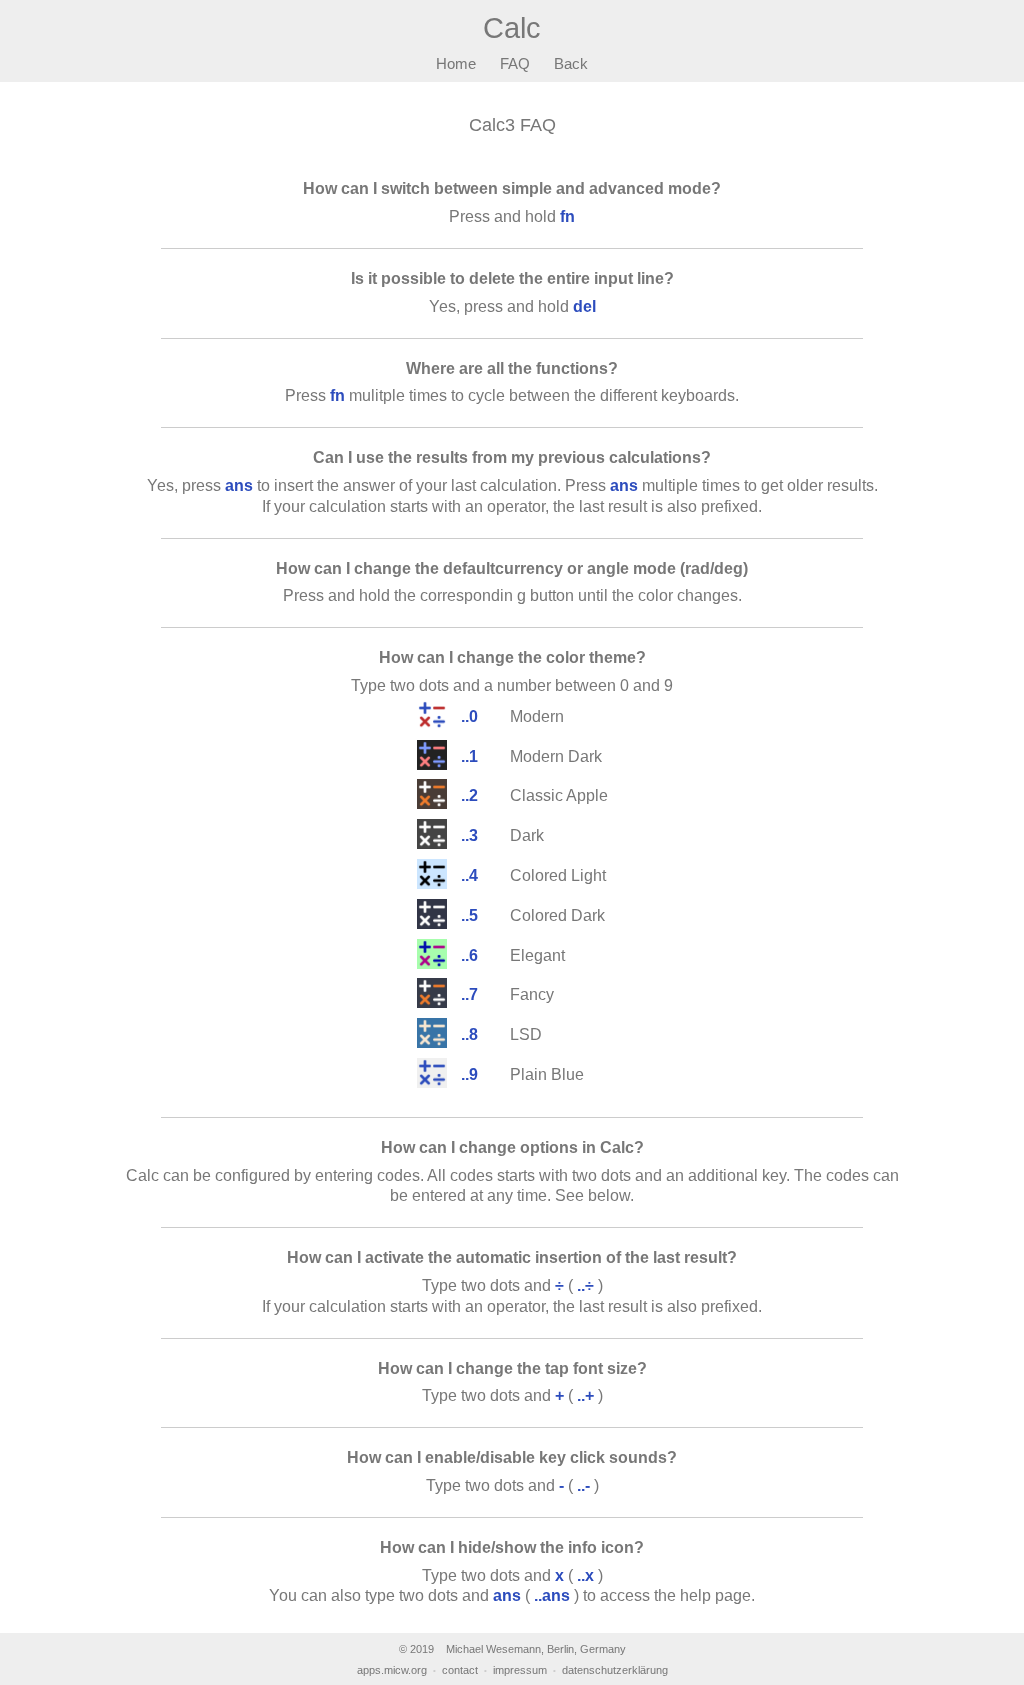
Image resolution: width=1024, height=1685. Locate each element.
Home (456, 63)
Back (571, 63)
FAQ (515, 63)
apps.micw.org (392, 1670)
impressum (520, 1670)
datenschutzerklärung (615, 1670)
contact (460, 1670)
